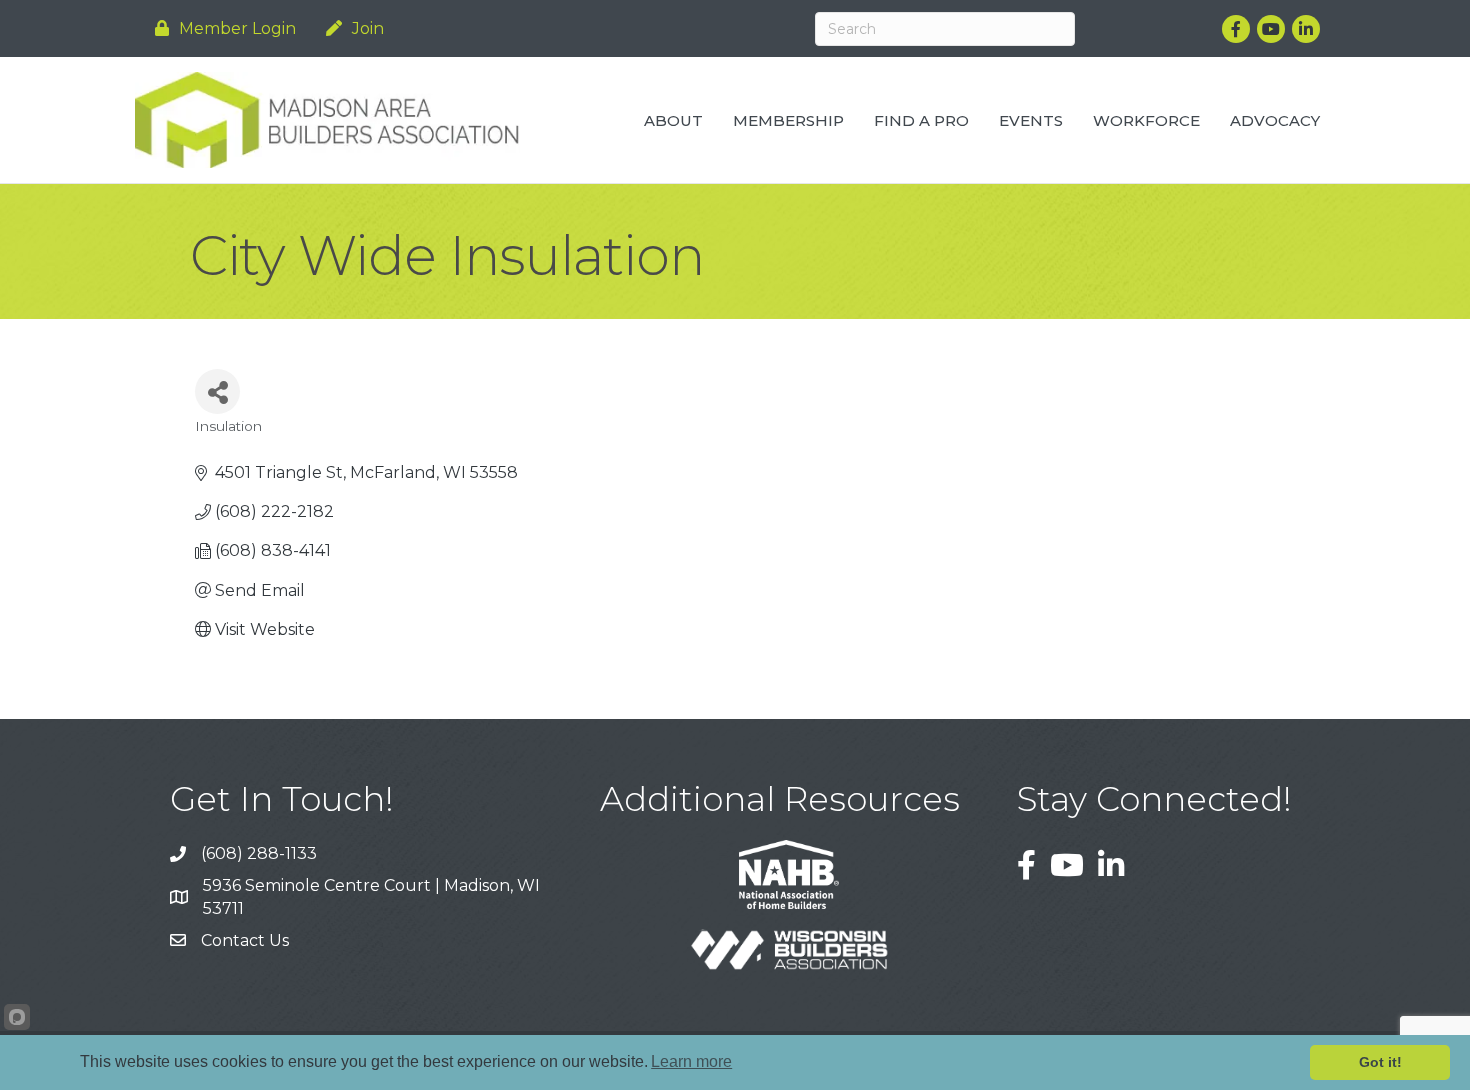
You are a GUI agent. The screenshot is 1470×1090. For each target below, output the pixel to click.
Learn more (691, 1061)
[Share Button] (217, 391)
